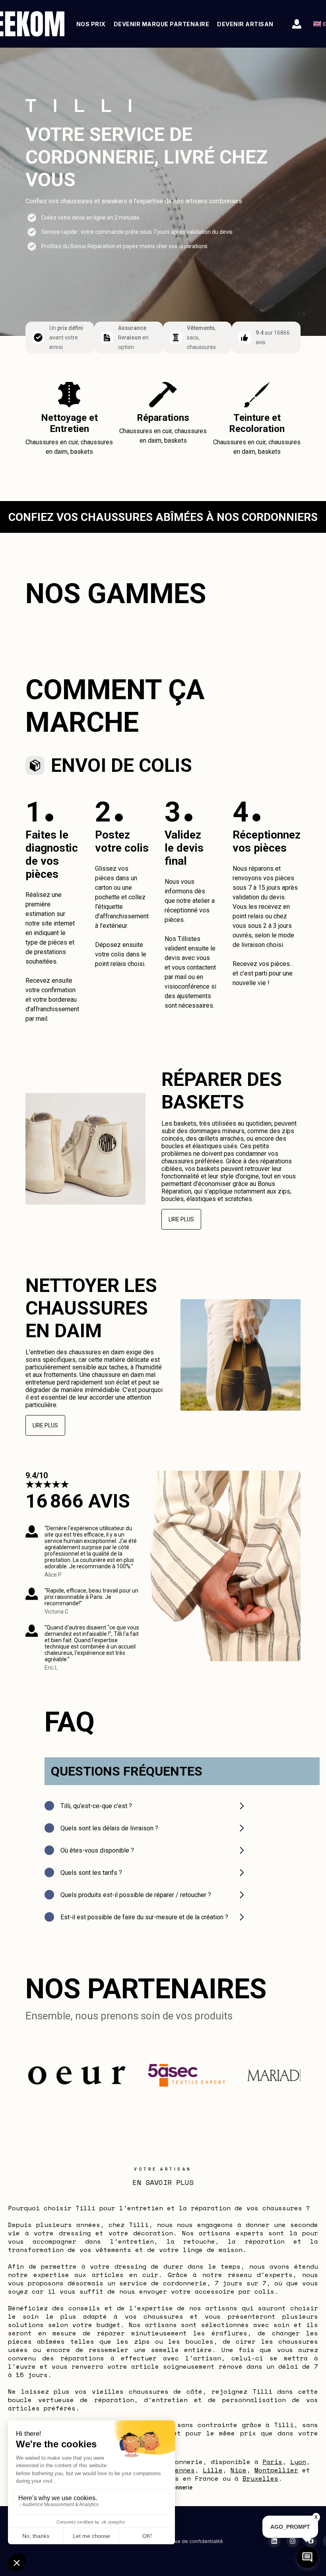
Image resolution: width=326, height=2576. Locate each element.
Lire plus (181, 1219)
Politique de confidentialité (191, 2541)
